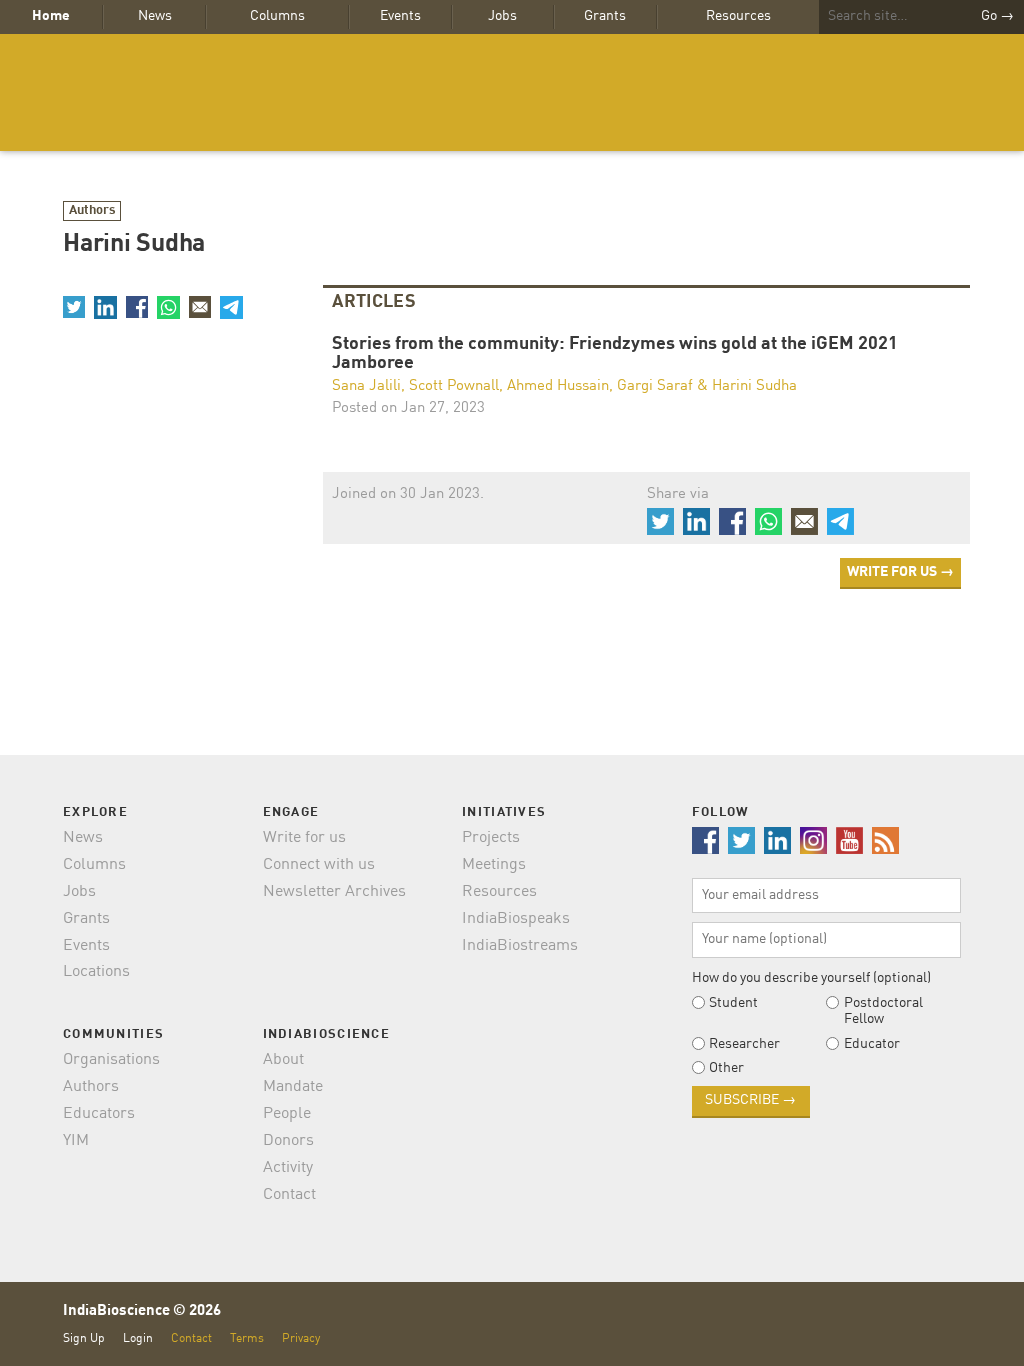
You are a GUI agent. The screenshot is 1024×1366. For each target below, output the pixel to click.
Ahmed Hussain (558, 386)
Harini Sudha (754, 386)
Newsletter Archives (334, 892)
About (283, 1060)
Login (138, 1338)
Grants (605, 16)
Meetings (494, 865)
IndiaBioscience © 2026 (142, 1311)
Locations (96, 972)
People (287, 1114)
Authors (92, 210)
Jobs (502, 16)
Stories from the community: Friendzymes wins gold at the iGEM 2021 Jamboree (615, 354)
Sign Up (84, 1338)
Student (733, 1003)
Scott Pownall (454, 386)
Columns (277, 16)
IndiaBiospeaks (516, 919)
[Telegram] (231, 307)
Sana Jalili (366, 386)
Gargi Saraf (655, 386)
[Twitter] (74, 307)
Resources (738, 16)
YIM (76, 1141)
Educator (872, 1044)
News (155, 16)
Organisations (111, 1060)
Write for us (304, 838)
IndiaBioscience (512, 92)
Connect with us (319, 865)
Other (726, 1068)
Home (51, 16)
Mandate (293, 1087)
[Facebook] (137, 307)
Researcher (744, 1044)
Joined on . (408, 494)
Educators (99, 1114)
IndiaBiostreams (520, 946)
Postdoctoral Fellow (883, 1011)
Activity (288, 1168)
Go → (997, 16)
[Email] (200, 307)
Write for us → (900, 572)
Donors (288, 1141)
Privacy (301, 1338)
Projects (491, 838)
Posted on (408, 408)
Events (400, 16)
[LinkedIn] (105, 307)
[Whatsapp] (168, 307)
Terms (247, 1338)
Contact (289, 1195)
